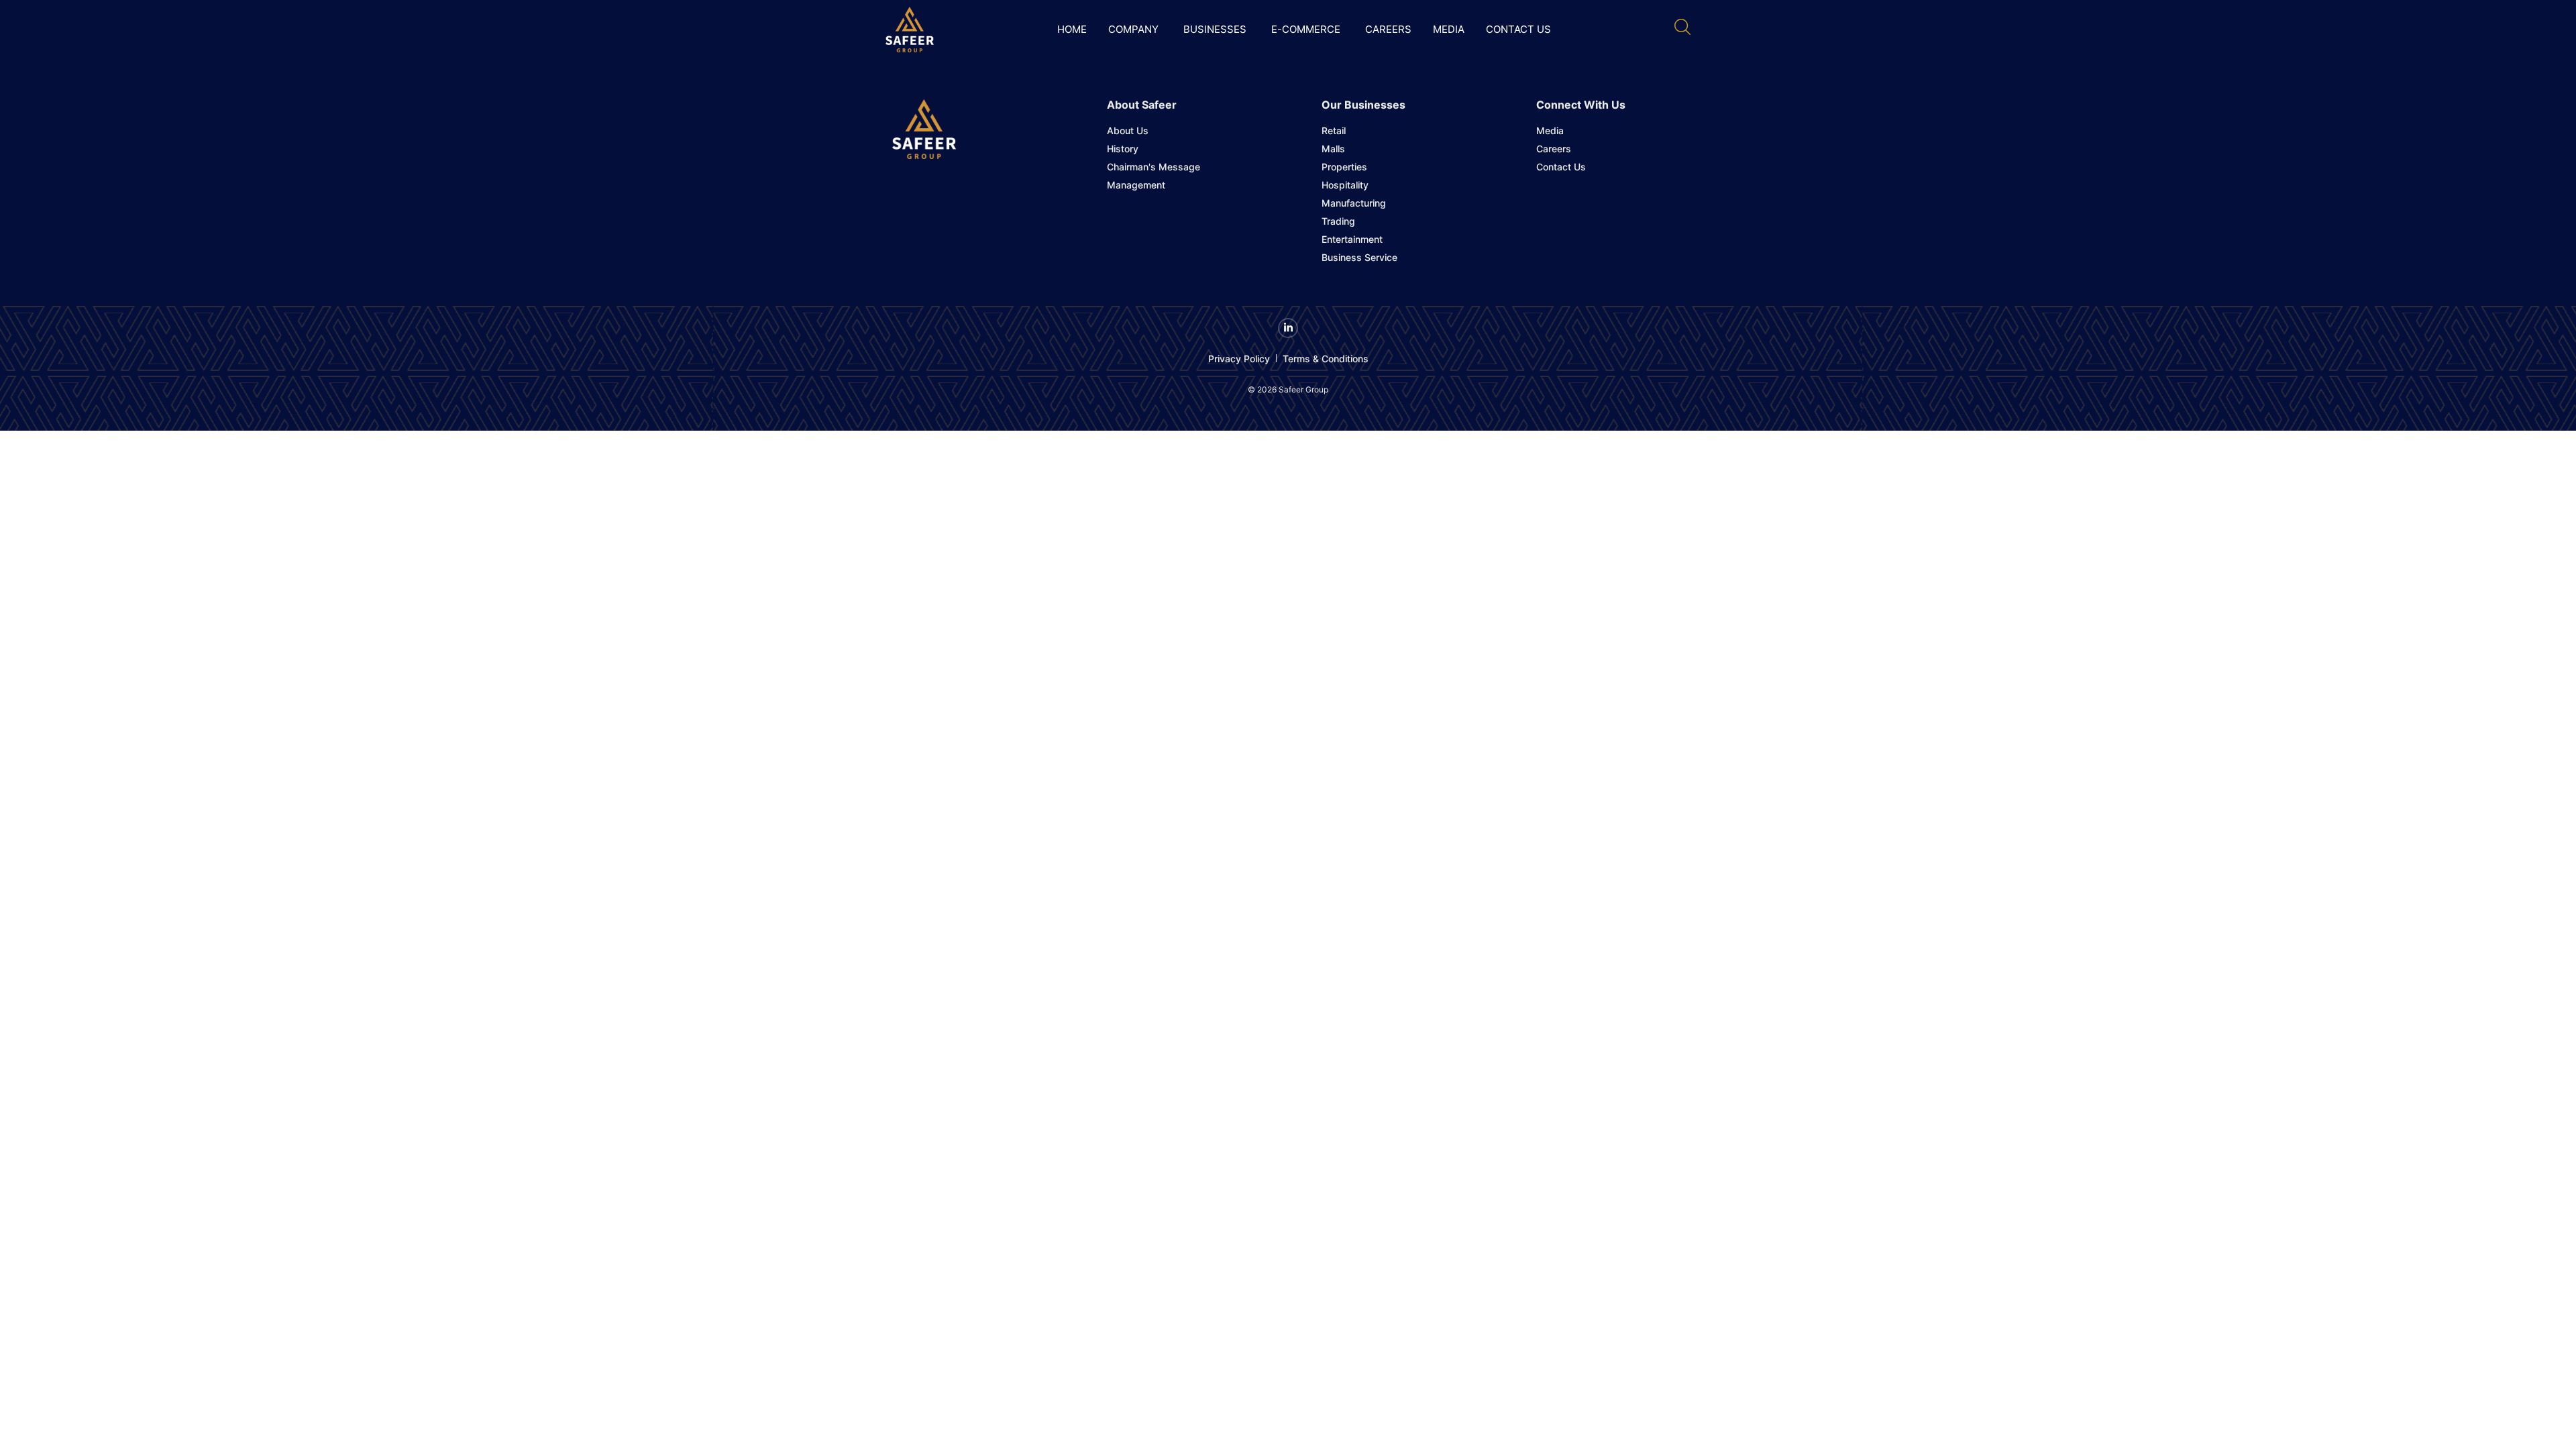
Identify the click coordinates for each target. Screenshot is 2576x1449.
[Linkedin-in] (1288, 328)
